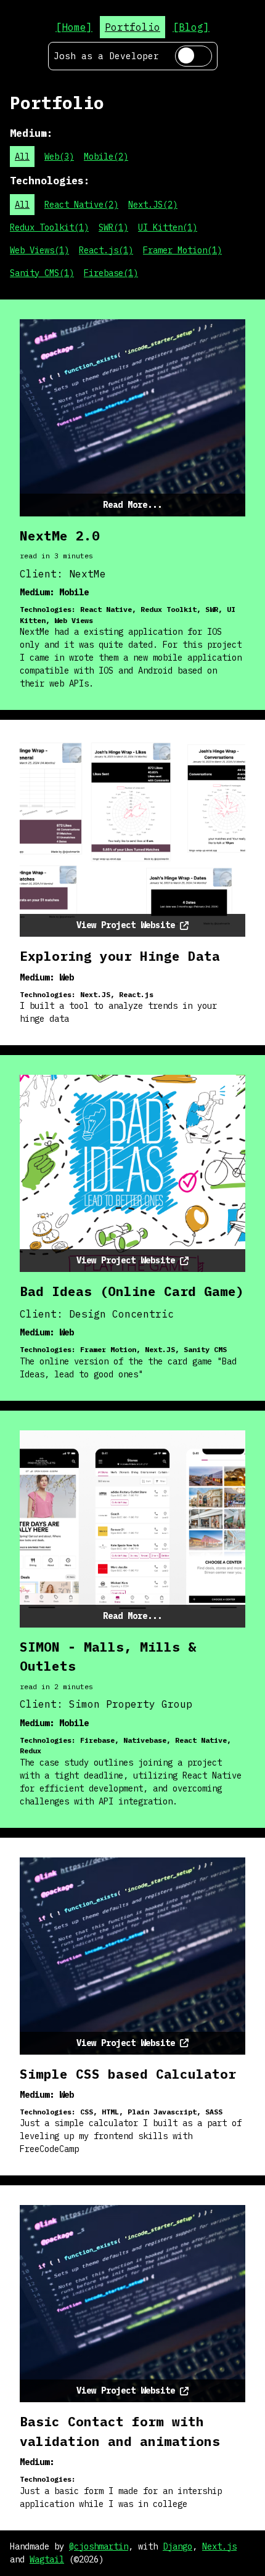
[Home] (74, 27)
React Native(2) (81, 205)
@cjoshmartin (99, 2546)
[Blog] (191, 27)
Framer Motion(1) (182, 250)
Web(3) (59, 157)
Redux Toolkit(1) (49, 227)
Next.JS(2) (153, 205)
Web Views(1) (39, 250)
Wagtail (47, 2559)
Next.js (219, 2546)
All (22, 157)
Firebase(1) (111, 273)
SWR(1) (113, 227)
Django (177, 2546)
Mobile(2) (106, 157)
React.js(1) (106, 250)
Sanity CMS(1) (42, 273)
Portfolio (132, 27)
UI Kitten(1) (168, 227)
